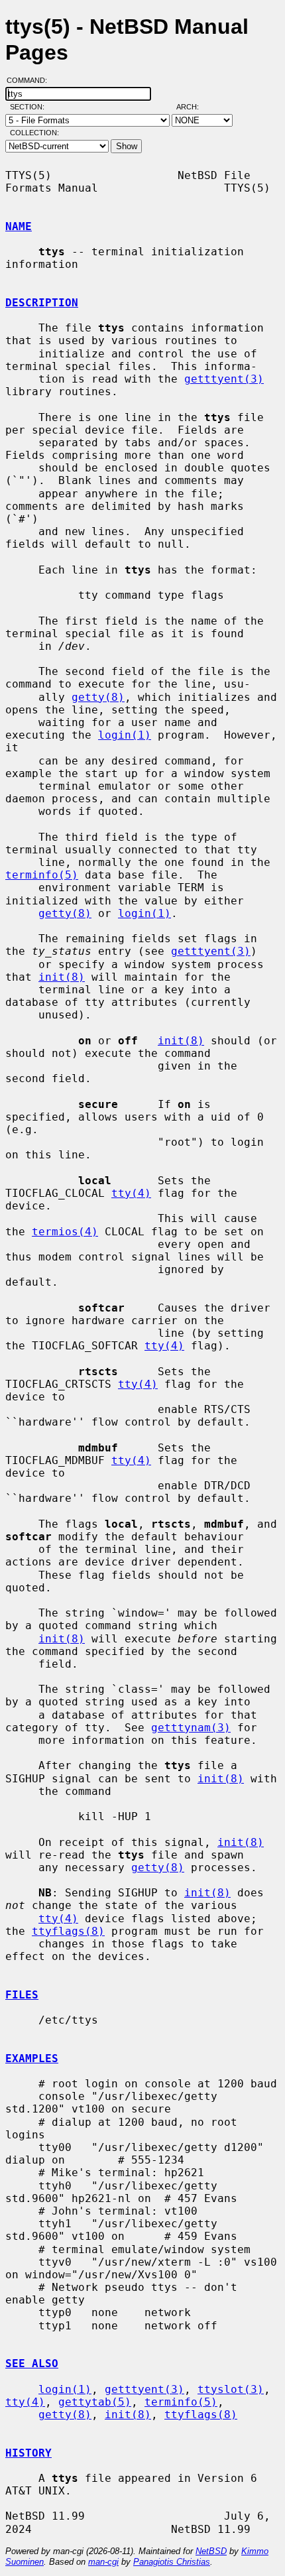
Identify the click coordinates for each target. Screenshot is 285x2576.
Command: (31, 80)
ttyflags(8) (68, 1931)
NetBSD (211, 2551)
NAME (19, 226)
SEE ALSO (32, 2363)
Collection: (34, 133)
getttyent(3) (224, 379)
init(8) (62, 977)
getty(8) (98, 697)
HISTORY (28, 2453)
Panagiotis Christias (172, 2562)
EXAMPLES (32, 2058)
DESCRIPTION (42, 303)
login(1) (125, 735)
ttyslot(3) (231, 2389)
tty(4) (131, 1193)
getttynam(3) (191, 1728)
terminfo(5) (42, 875)
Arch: (194, 107)
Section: (30, 107)
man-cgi (103, 2562)
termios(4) (65, 1232)
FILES (22, 1995)
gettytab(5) (95, 2402)
